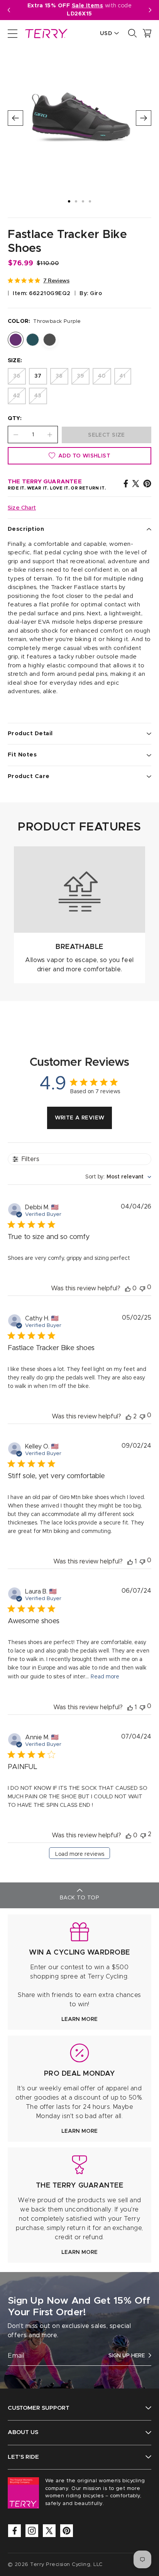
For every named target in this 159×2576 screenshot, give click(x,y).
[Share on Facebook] (126, 483)
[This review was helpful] (129, 1416)
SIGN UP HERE (127, 2356)
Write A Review (80, 1118)
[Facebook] (14, 2531)
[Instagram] (32, 2531)
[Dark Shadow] (50, 340)
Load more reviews (80, 1854)
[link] (79, 1972)
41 (123, 376)
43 (38, 396)
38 (59, 376)
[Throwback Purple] (16, 340)
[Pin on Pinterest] (147, 483)
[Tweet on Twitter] (136, 483)
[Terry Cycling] (46, 33)
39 (80, 376)
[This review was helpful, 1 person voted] (130, 1561)
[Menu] (13, 33)
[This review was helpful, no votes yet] (128, 1288)
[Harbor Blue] (33, 340)
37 (38, 376)
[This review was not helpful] (143, 1835)
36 (17, 376)
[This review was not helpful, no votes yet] (142, 1288)
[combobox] (118, 1177)
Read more (105, 1677)
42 (17, 396)
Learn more (79, 2019)
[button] (150, 10)
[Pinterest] (67, 2531)
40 (102, 376)
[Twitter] (49, 2531)
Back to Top (79, 1898)
